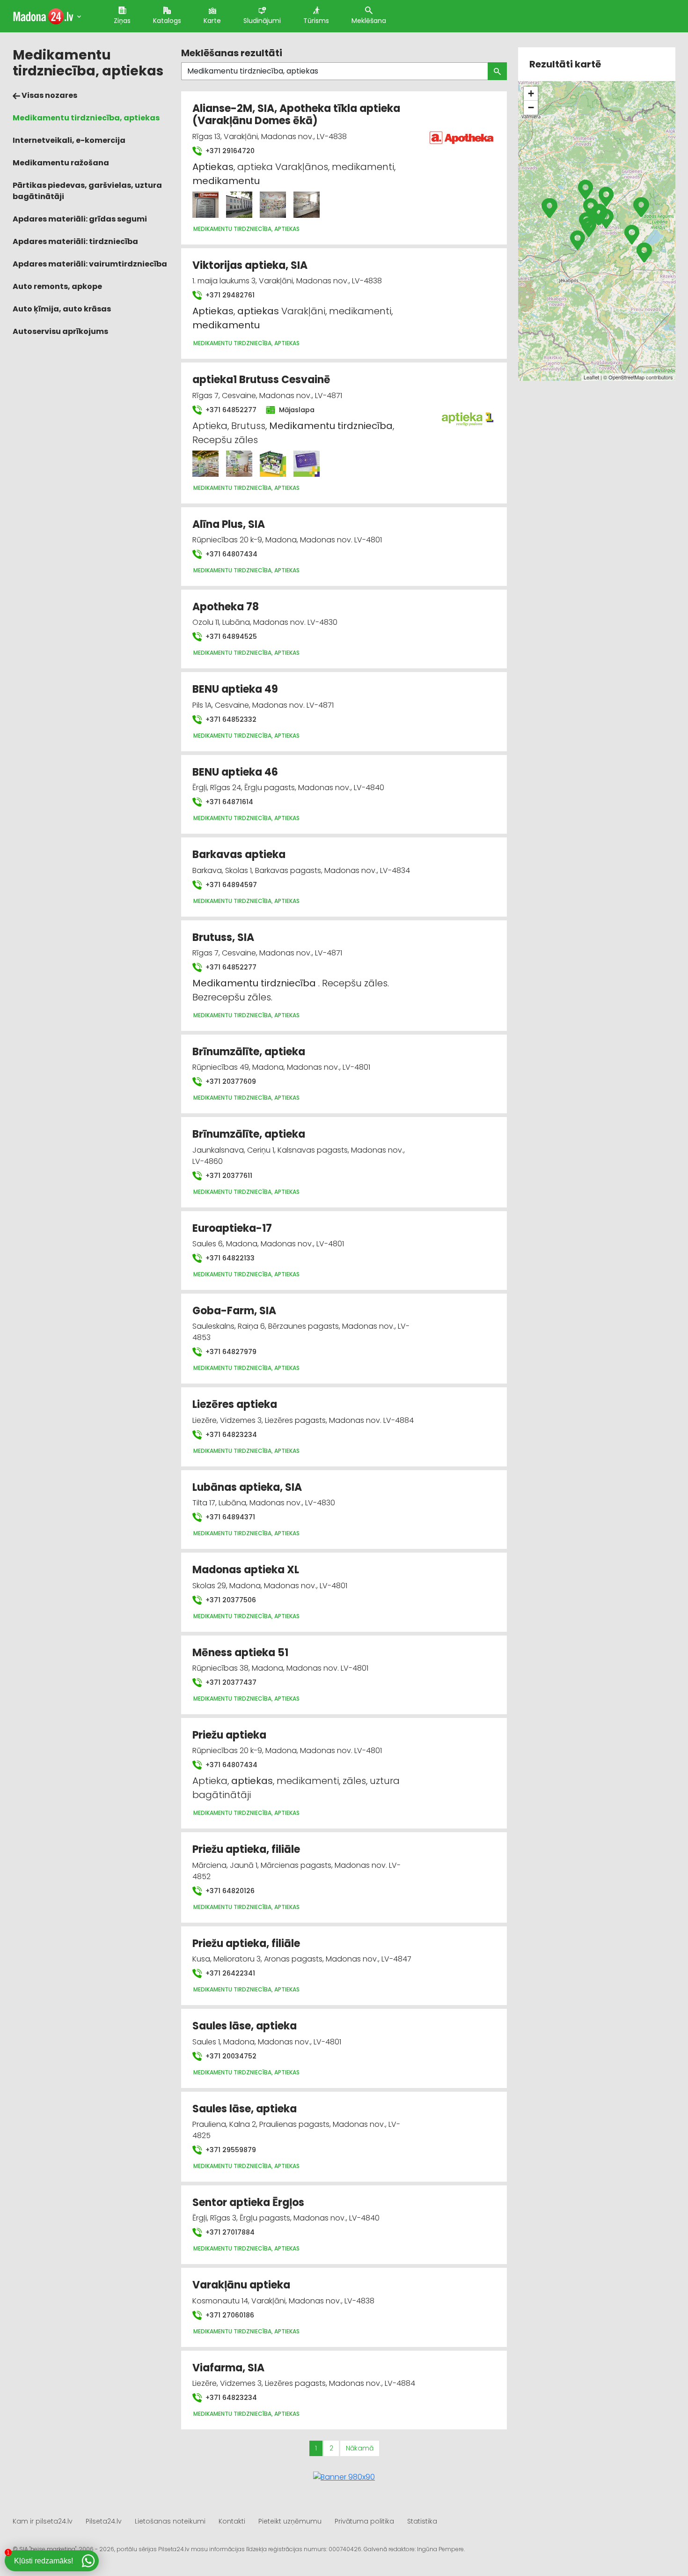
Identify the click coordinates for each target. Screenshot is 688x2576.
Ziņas (122, 21)
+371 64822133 (229, 1258)
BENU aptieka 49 (235, 689)
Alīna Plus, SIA (229, 524)
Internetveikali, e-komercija (69, 140)
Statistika (422, 2521)
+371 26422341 (229, 1973)
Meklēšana (369, 21)
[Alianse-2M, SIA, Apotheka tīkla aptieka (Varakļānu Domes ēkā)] (205, 205)
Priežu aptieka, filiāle (246, 1849)
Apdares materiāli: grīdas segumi (80, 219)
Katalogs (167, 21)
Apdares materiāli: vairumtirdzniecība (90, 264)
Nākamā (360, 2448)
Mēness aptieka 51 (240, 1653)
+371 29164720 (229, 151)
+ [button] (531, 93)
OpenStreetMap (626, 377)
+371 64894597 (230, 885)
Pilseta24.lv (104, 2521)
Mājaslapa (296, 410)
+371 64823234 (230, 1435)
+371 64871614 (228, 802)
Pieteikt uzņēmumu (290, 2521)
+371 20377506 (230, 1600)
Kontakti (232, 2521)
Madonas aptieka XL (246, 1570)
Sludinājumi (262, 21)
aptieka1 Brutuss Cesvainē (261, 380)
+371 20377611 (228, 1176)
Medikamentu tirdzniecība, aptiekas (86, 118)
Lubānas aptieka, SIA (247, 1487)
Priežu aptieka (229, 1735)
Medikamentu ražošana (61, 163)
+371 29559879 (230, 2150)
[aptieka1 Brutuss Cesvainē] (205, 464)
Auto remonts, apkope (57, 286)
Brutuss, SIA (223, 937)
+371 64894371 (229, 1517)
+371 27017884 (229, 2232)
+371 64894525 (230, 637)
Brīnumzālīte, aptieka (249, 1052)
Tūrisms (316, 21)
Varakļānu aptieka (241, 2285)
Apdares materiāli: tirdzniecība (75, 241)
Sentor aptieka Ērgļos (248, 2202)
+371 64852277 (230, 410)
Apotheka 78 (226, 607)
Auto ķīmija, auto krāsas (62, 309)
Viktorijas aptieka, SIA (250, 265)
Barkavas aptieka (239, 855)
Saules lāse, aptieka (245, 2026)
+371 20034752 (230, 2056)
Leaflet (591, 377)
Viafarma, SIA (228, 2368)
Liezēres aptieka (235, 1404)
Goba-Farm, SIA (234, 1311)
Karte (212, 21)
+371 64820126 (229, 1891)
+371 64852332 (230, 719)
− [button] (531, 107)
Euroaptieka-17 (232, 1228)
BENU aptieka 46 (235, 772)
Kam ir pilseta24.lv (43, 2521)
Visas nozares (49, 95)
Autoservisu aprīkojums (60, 331)
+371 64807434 (231, 554)
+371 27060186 (229, 2315)
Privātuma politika (364, 2521)
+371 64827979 (230, 1352)
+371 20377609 (230, 1081)
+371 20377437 (230, 1682)
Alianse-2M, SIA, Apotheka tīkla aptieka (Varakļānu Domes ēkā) (296, 115)
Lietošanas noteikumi (170, 2521)
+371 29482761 (229, 295)
